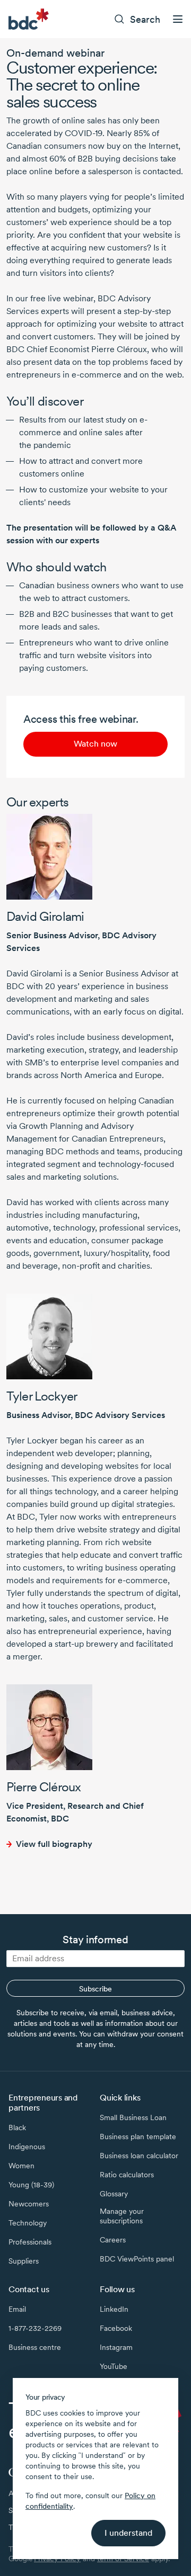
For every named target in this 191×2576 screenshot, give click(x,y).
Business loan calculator (139, 2156)
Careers (113, 2240)
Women (21, 2166)
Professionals (30, 2242)
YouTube (114, 2366)
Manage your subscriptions (122, 2216)
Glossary (114, 2194)
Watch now (95, 744)
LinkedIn (114, 2309)
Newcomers (29, 2204)
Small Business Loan (133, 2117)
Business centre (35, 2347)
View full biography (54, 1844)
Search (145, 19)
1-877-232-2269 (35, 2328)
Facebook (116, 2328)
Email (17, 2309)
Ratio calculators (127, 2175)
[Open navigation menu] (178, 19)
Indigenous (27, 2147)
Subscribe (95, 1989)
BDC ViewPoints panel (137, 2259)
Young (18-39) (31, 2185)
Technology (28, 2223)
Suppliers (24, 2261)
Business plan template (138, 2137)
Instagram (116, 2347)
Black (17, 2128)
